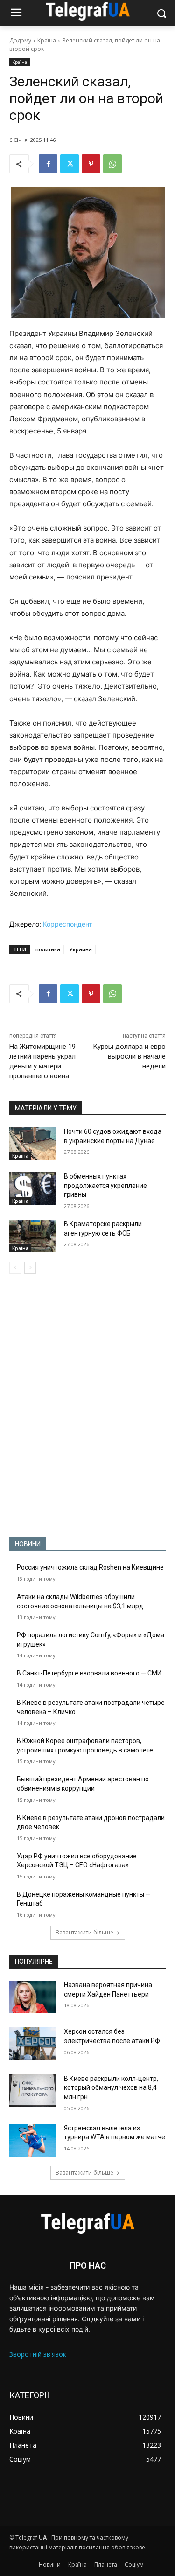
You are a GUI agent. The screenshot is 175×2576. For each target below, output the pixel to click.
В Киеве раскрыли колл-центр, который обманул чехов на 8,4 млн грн (111, 2088)
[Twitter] (70, 164)
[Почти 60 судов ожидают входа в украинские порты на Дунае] (33, 1144)
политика (48, 949)
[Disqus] (87, 1405)
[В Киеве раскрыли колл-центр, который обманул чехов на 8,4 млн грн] (33, 2091)
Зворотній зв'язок (38, 2354)
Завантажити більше (84, 1932)
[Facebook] (48, 164)
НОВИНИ (28, 1544)
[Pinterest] (91, 164)
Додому (20, 40)
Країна (47, 40)
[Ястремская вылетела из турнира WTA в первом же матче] (33, 2140)
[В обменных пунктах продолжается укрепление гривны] (33, 1188)
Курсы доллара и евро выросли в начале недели (129, 1056)
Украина (81, 949)
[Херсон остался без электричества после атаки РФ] (33, 2044)
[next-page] (30, 1268)
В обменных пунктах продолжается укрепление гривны (105, 1185)
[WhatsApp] (112, 164)
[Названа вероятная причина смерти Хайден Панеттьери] (33, 1997)
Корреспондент (67, 924)
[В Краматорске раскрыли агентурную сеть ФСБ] (33, 1236)
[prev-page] (15, 1268)
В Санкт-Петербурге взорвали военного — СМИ (89, 1673)
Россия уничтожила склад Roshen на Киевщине (90, 1567)
